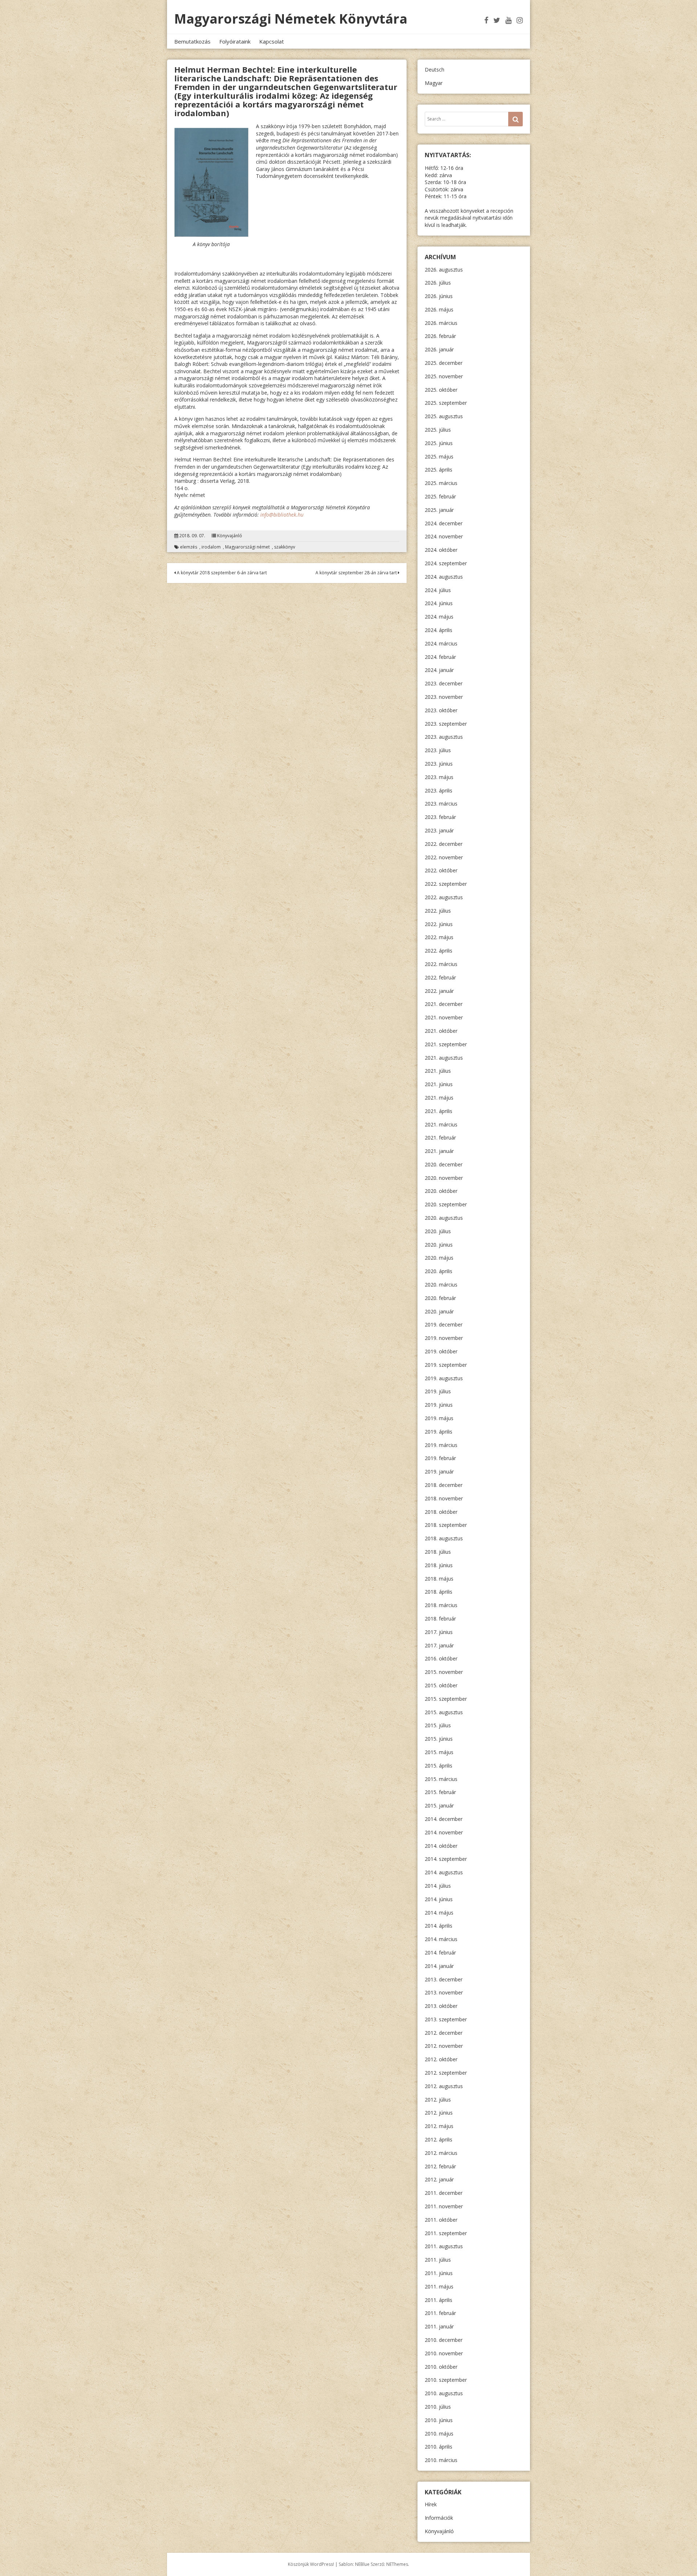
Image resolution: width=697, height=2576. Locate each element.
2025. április (439, 470)
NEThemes (397, 2564)
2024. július (438, 590)
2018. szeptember (446, 1525)
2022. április (439, 951)
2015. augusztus (444, 1712)
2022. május (439, 937)
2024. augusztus (444, 577)
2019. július (438, 1391)
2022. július (438, 911)
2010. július (438, 2407)
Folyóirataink (235, 41)
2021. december (444, 1004)
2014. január (439, 1966)
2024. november (444, 536)
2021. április (439, 1111)
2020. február (440, 1298)
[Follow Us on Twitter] (497, 20)
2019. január (439, 1472)
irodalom (211, 547)
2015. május (439, 1752)
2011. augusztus (444, 2246)
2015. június (439, 1739)
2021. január (439, 1151)
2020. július (438, 1231)
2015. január (439, 1805)
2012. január (439, 2179)
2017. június (439, 1632)
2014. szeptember (446, 1859)
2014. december (444, 1819)
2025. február (440, 496)
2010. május (439, 2434)
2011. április (439, 2300)
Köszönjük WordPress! (311, 2564)
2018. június (439, 1565)
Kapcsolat (272, 41)
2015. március (441, 1779)
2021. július (438, 1071)
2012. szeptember (446, 2073)
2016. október (441, 1658)
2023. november (444, 697)
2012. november (444, 2046)
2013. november (444, 1992)
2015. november (444, 1672)
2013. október (441, 2006)
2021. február (440, 1138)
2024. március (441, 643)
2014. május (439, 1913)
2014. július (438, 1886)
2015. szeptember (446, 1699)
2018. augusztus (444, 1538)
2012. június (439, 2113)
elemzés (189, 547)
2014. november (444, 1832)
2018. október (441, 1512)
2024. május (439, 617)
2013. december (444, 1979)
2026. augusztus (444, 270)
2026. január (439, 349)
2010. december (444, 2340)
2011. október (441, 2220)
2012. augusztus (444, 2086)
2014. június (439, 1899)
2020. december (444, 1164)
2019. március (441, 1445)
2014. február (440, 1953)
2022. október (441, 870)
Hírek (431, 2504)
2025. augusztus (444, 416)
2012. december (444, 2033)
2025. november (444, 376)
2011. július (438, 2260)
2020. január (439, 1311)
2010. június (439, 2420)
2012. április (439, 2139)
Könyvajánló (230, 536)
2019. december (444, 1324)
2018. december (444, 1485)
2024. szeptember (446, 563)
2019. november (444, 1338)
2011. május (439, 2286)
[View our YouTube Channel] (508, 20)
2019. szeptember (446, 1365)
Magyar (434, 83)
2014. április (439, 1926)
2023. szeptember (446, 724)
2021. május (439, 1098)
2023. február (440, 817)
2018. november (444, 1498)
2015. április (439, 1766)
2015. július (438, 1725)
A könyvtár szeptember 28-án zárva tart (357, 573)
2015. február (440, 1792)
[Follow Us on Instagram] (520, 20)
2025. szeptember (446, 403)
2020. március (441, 1285)
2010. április (439, 2447)
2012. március (441, 2153)
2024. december (444, 523)
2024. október (441, 550)
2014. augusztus (444, 1872)
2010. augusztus (444, 2393)
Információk (439, 2518)
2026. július (438, 283)
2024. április (439, 630)
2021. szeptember (446, 1044)
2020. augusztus (444, 1218)
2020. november (444, 1178)
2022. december (444, 844)
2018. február (440, 1619)
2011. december (444, 2193)
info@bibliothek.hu (282, 515)
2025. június (439, 443)
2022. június (439, 924)
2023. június (439, 764)
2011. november (444, 2206)
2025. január (439, 510)
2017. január (439, 1645)
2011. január (439, 2326)
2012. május (439, 2126)
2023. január (439, 830)
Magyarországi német (247, 547)
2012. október (441, 2059)
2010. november (444, 2353)
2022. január (439, 991)
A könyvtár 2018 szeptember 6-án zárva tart (221, 573)
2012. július (438, 2100)
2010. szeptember (446, 2380)
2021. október (441, 1031)
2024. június (439, 603)
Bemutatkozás (192, 41)
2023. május (439, 777)
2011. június (439, 2273)
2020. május (439, 1258)
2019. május (439, 1418)
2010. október (441, 2367)
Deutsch (435, 70)
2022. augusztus (444, 897)
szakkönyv (285, 547)
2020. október (441, 1191)
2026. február (440, 336)
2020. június (439, 1245)
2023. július (438, 750)
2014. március (441, 1939)
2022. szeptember (446, 884)
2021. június (439, 1084)
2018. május (439, 1579)
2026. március (441, 323)
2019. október (441, 1351)
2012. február (440, 2166)
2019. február (440, 1458)
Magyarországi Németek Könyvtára (291, 19)
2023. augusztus (444, 737)
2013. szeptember (446, 2019)
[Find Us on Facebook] (486, 20)
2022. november (444, 857)
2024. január (439, 670)
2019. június (439, 1405)
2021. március (441, 1124)
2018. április (439, 1592)
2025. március (441, 483)
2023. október (441, 710)
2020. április (439, 1271)
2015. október (441, 1685)
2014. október (441, 1846)
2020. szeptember (446, 1204)
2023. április (439, 790)
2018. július (438, 1552)
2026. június (439, 296)
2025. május (439, 456)
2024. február (440, 657)
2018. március (441, 1605)
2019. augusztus (444, 1378)
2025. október (441, 390)
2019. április (439, 1432)
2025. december (444, 363)
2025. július (438, 430)
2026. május (439, 309)
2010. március (441, 2460)
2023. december (444, 683)
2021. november (444, 1017)
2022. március (441, 964)
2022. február (440, 977)
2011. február (440, 2313)
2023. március (441, 804)
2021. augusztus (444, 1058)
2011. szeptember (446, 2233)
